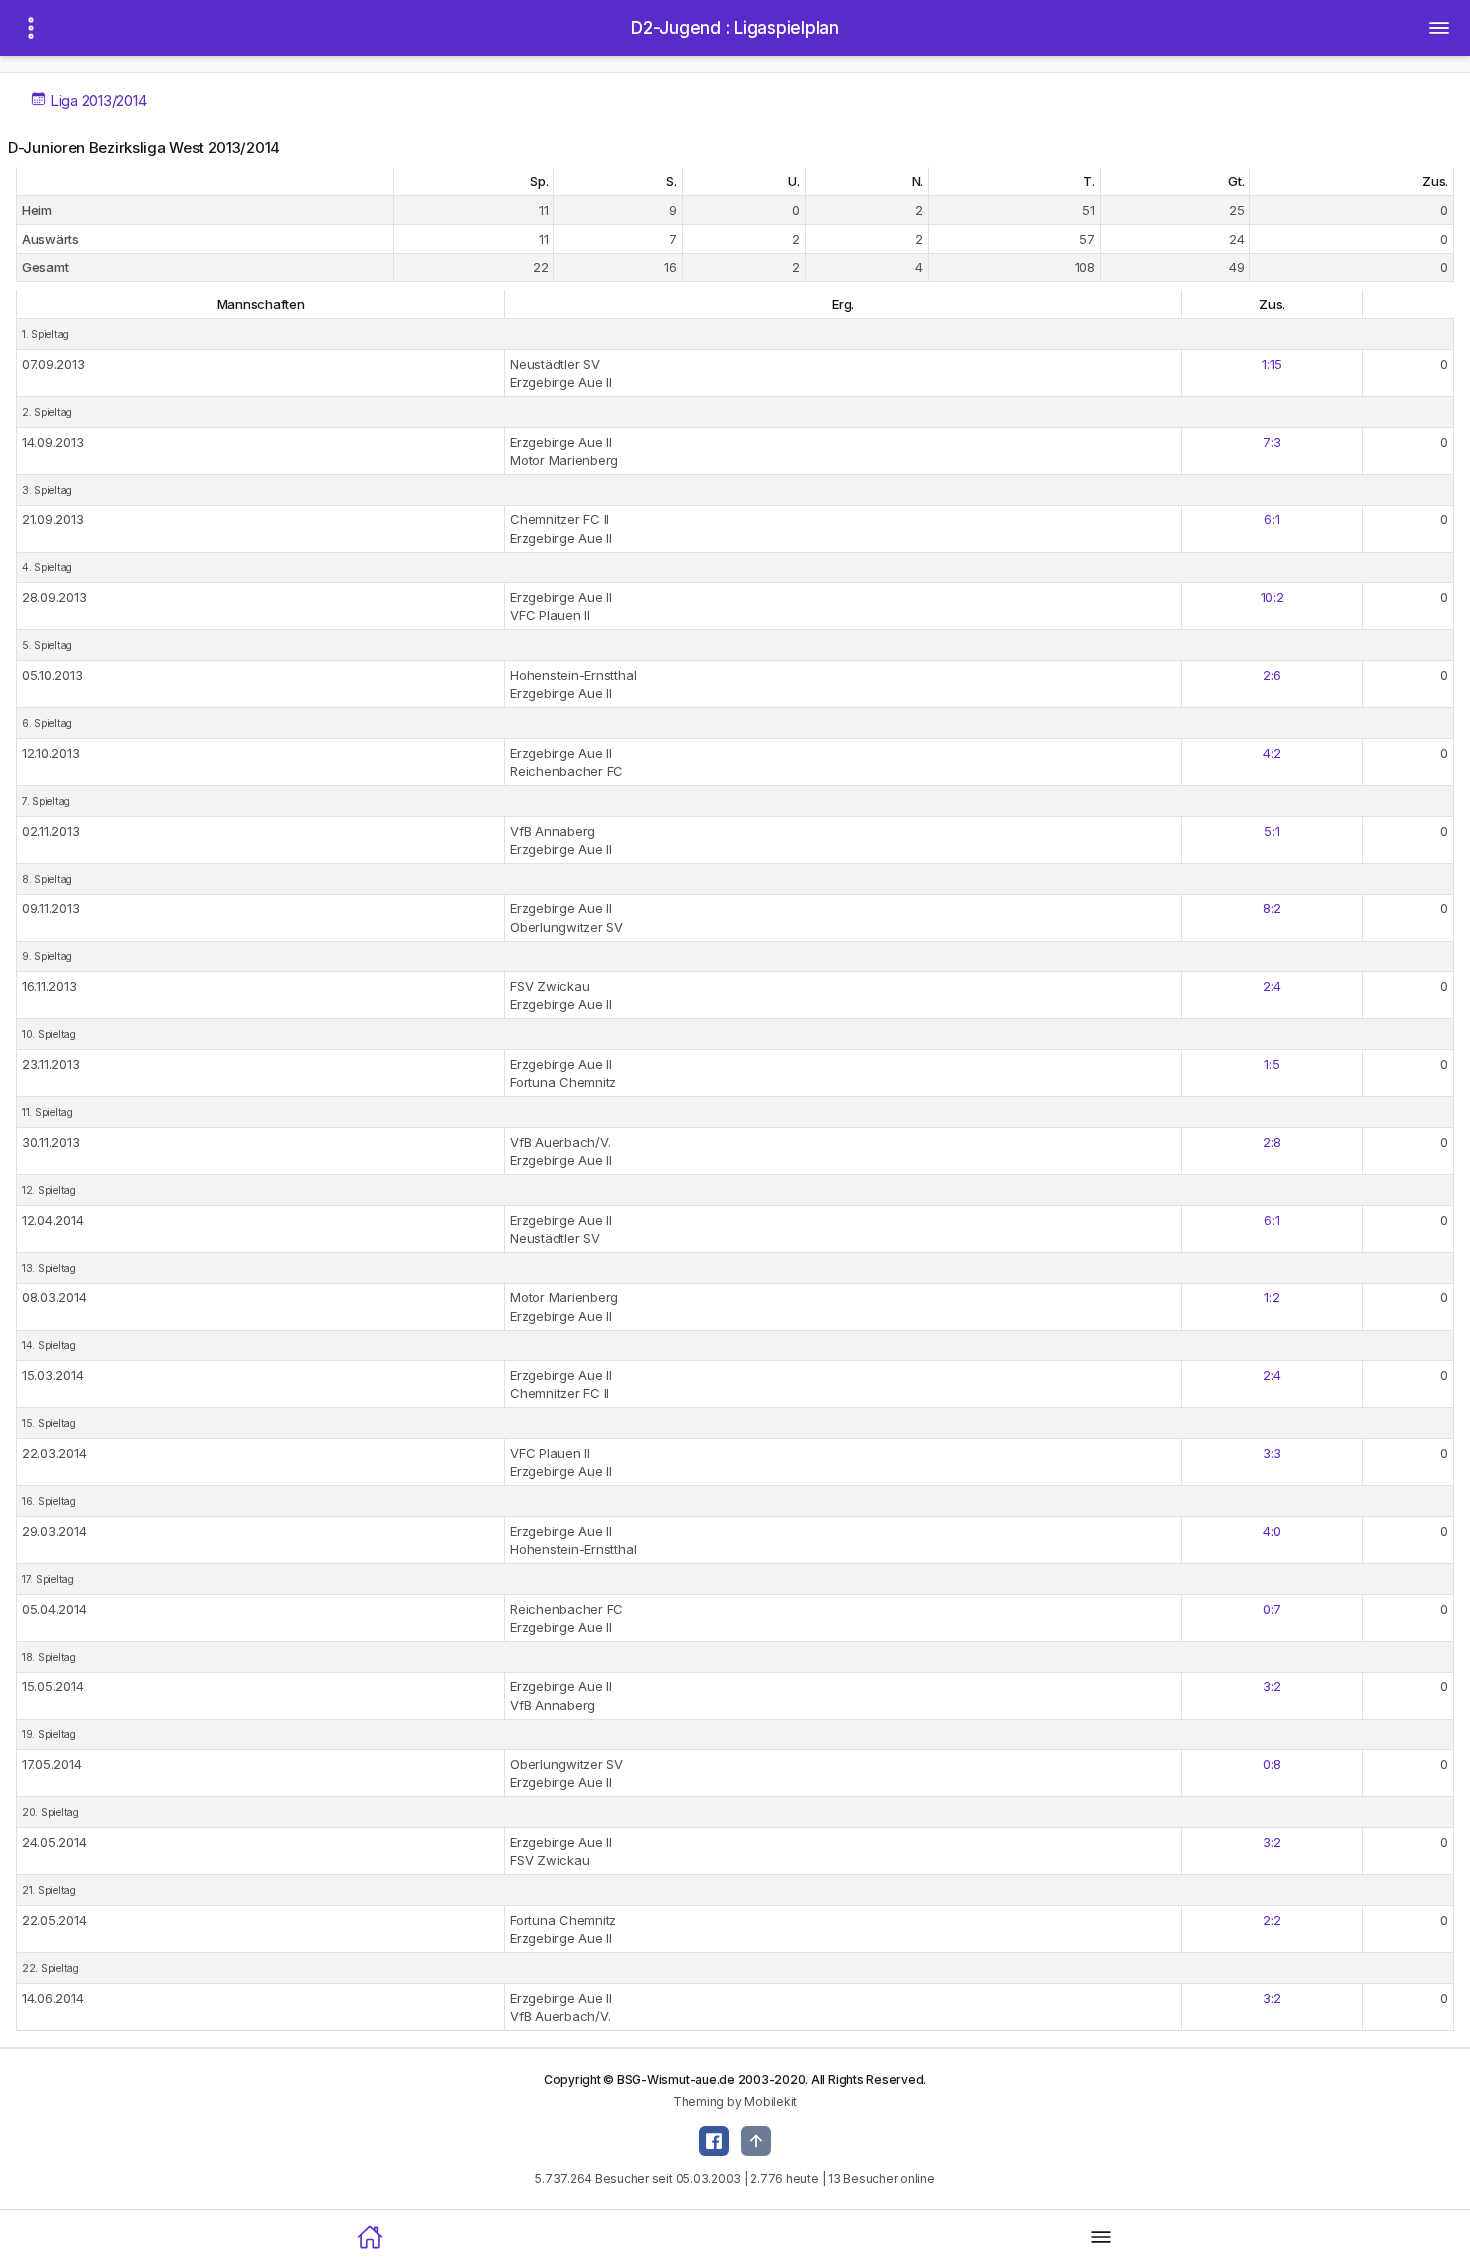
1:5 (1271, 1064)
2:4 (1272, 986)
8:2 (1272, 908)
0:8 (1272, 1764)
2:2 (1272, 1920)
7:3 (1272, 442)
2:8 (1272, 1142)
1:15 (1272, 364)
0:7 (1272, 1609)
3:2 (1272, 1686)
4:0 (1272, 1531)
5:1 (1271, 831)
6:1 (1271, 519)
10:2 (1272, 597)
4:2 (1272, 753)
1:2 (1271, 1297)
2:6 (1272, 675)
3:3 (1272, 1453)
